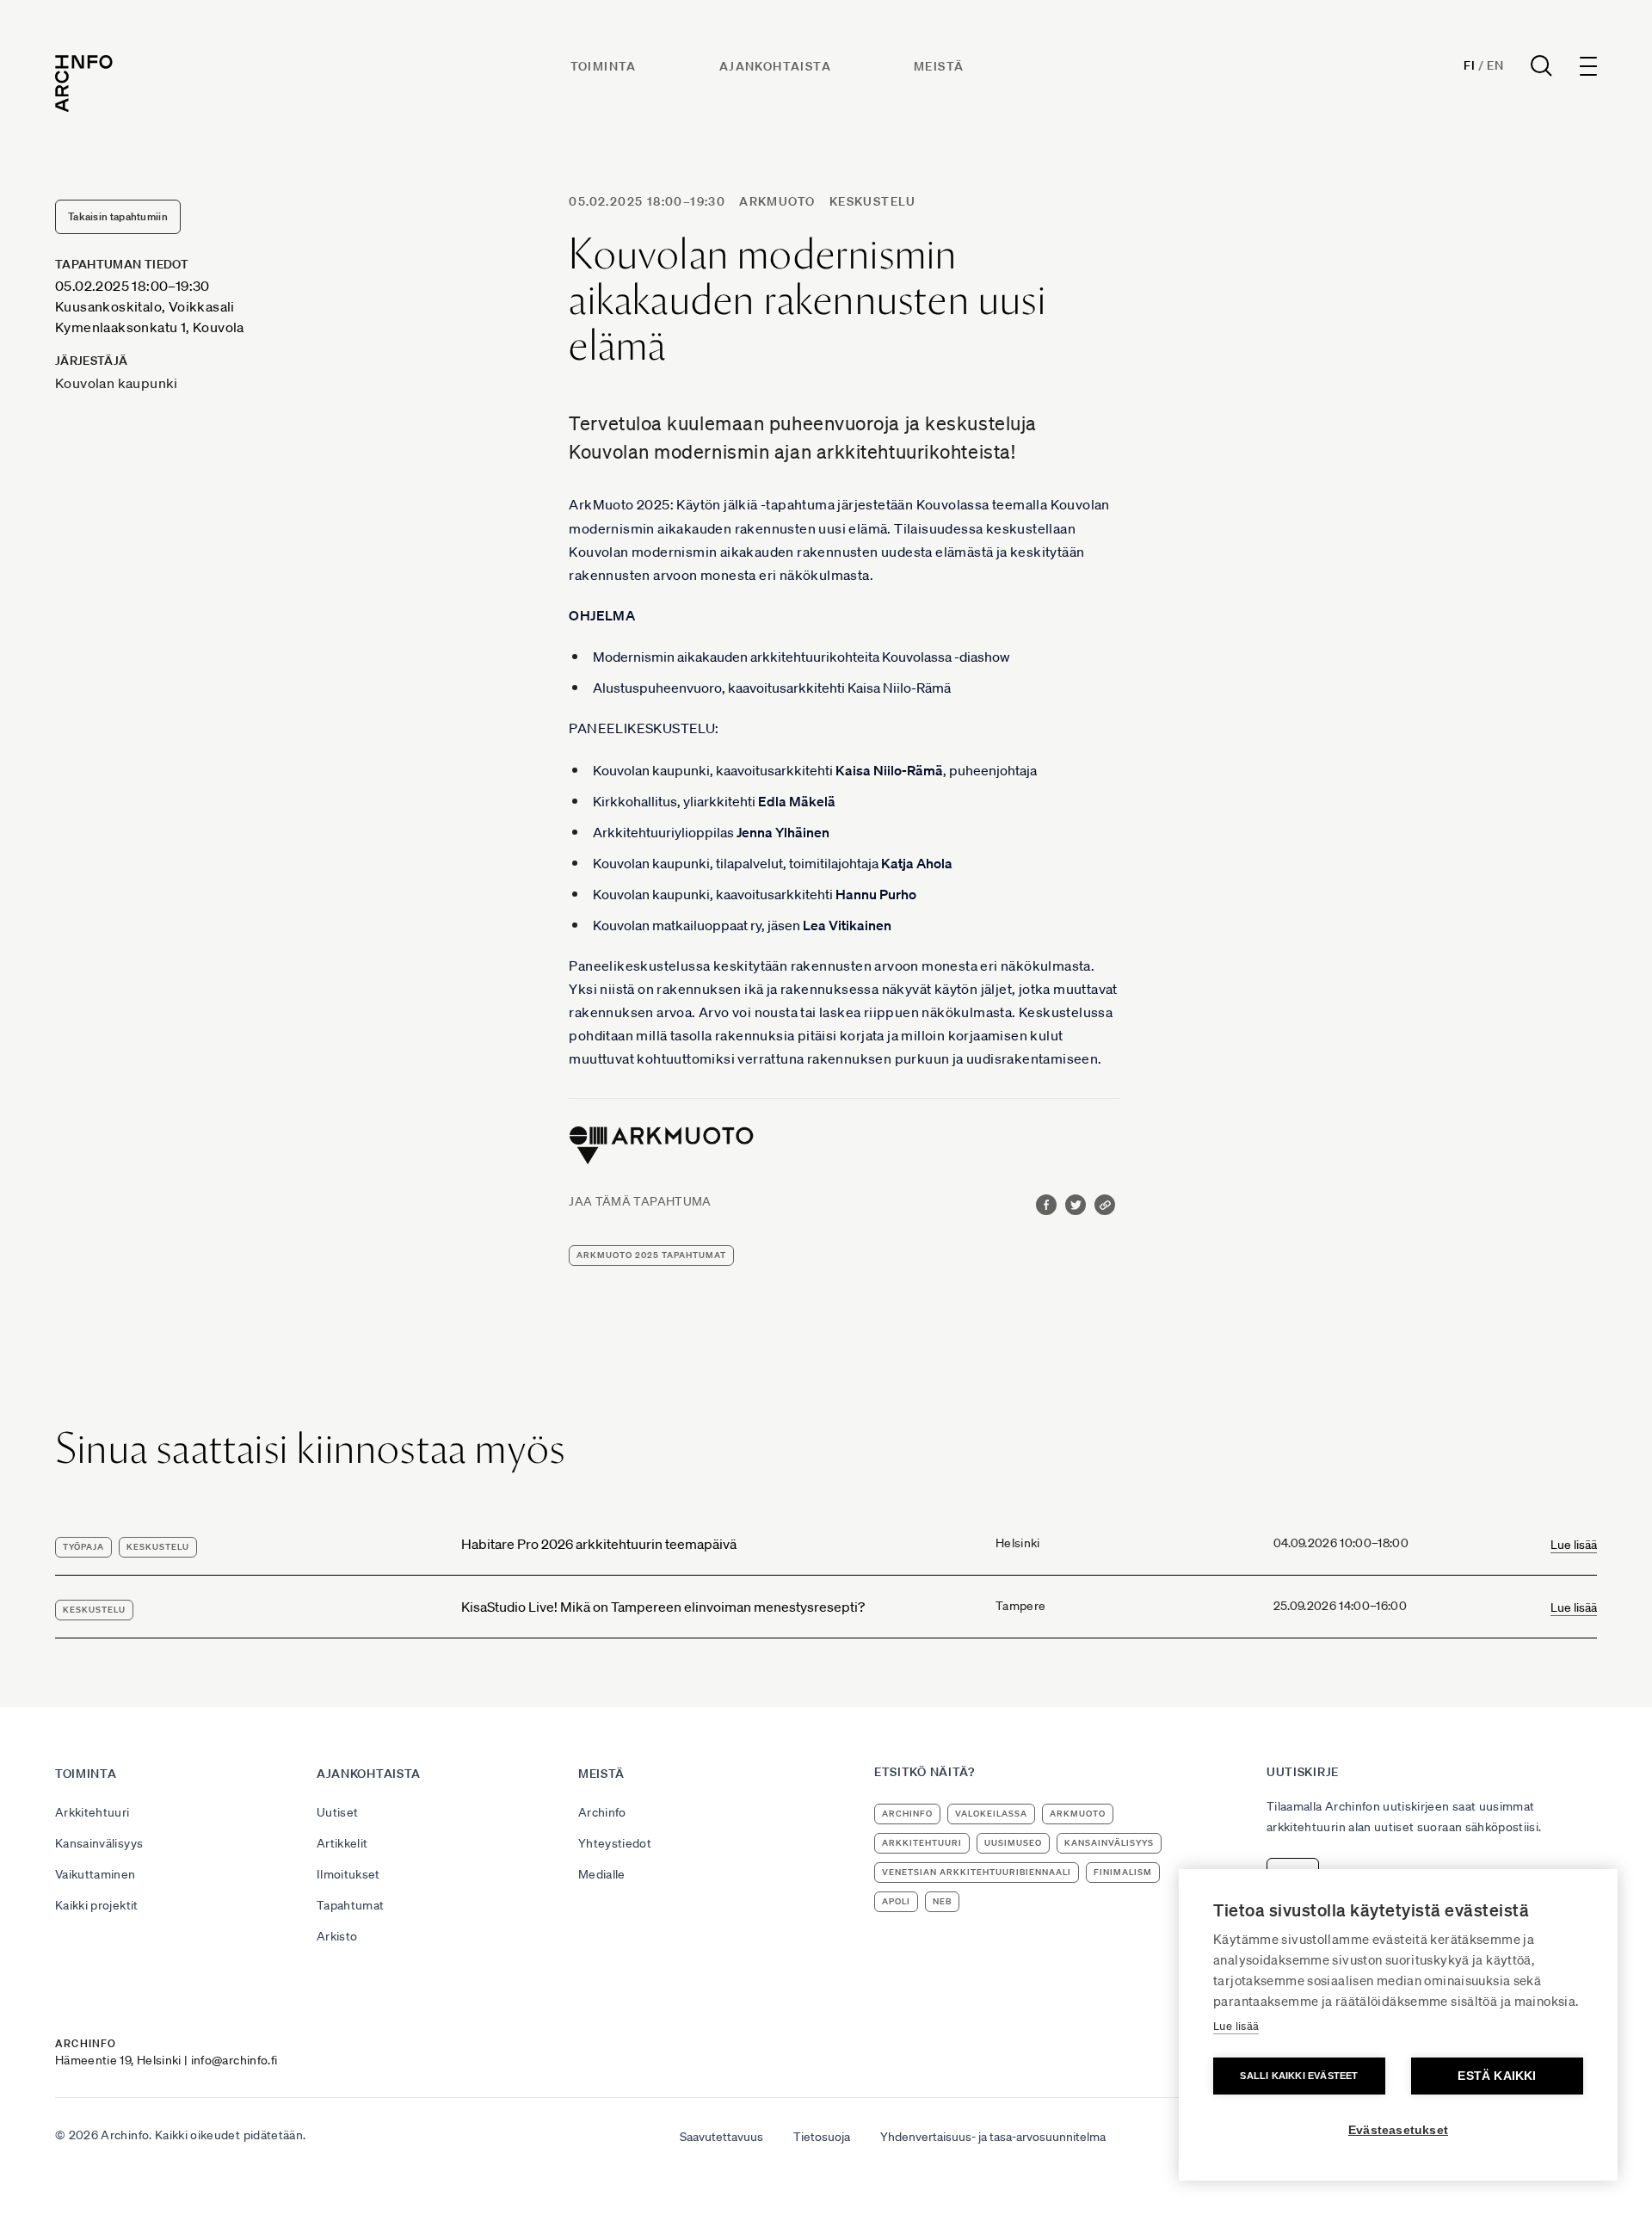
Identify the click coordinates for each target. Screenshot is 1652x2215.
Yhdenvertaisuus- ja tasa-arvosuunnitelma (993, 2137)
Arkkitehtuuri (92, 1812)
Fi (1469, 65)
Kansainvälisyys (99, 1843)
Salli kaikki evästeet (1299, 2076)
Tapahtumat (351, 1905)
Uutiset (337, 1812)
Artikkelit (342, 1843)
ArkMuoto (777, 201)
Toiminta (604, 66)
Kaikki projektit (97, 1905)
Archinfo (602, 1812)
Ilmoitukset (348, 1874)
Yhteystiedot (615, 1843)
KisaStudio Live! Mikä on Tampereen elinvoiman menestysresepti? (663, 1607)
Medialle (602, 1874)
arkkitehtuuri (922, 1843)
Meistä (939, 66)
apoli (896, 1901)
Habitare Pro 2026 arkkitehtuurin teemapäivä (599, 1544)
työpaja (83, 1547)
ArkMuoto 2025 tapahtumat (651, 1255)
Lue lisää (1574, 1545)
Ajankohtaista (775, 66)
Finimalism (1123, 1872)
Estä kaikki (1497, 2076)
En (1495, 65)
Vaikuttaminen (96, 1874)
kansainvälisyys (1109, 1843)
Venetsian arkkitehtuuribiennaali (977, 1872)
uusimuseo (1013, 1843)
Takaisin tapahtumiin (118, 216)
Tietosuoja (822, 2137)
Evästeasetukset (1398, 2130)
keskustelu (873, 201)
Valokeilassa (991, 1814)
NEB (942, 1901)
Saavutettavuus (721, 2137)
